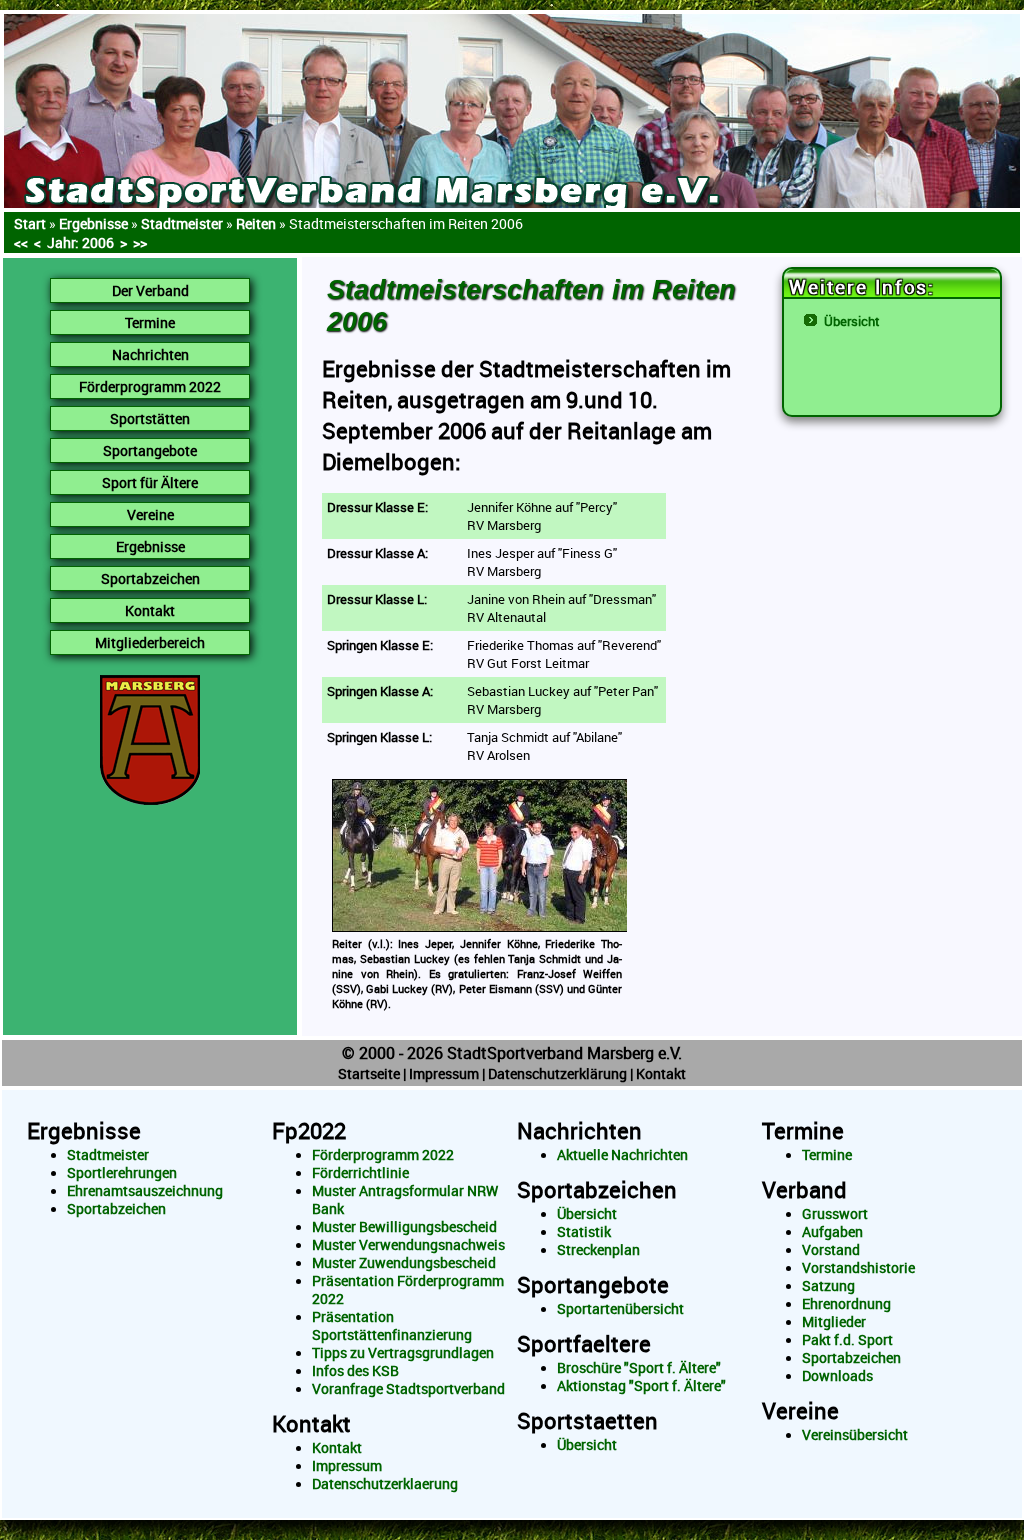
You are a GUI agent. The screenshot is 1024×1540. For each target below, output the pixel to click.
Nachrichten (579, 1130)
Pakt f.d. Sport (847, 1340)
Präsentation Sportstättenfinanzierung (392, 1326)
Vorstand (831, 1250)
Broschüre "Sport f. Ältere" (639, 1368)
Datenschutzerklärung (557, 1073)
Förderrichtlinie (360, 1173)
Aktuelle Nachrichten (622, 1155)
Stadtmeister (108, 1155)
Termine (803, 1130)
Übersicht (852, 321)
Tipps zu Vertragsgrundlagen (403, 1353)
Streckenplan (598, 1250)
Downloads (837, 1376)
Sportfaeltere (584, 1343)
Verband (804, 1189)
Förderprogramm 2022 (383, 1155)
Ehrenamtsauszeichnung (145, 1191)
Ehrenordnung (846, 1304)
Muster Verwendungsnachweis (408, 1245)
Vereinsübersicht (855, 1435)
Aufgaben (832, 1232)
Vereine (800, 1410)
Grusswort (835, 1214)
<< (21, 242)
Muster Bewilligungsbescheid (404, 1227)
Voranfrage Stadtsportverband (408, 1389)
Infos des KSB (355, 1371)
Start (30, 223)
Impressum (444, 1073)
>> (140, 242)
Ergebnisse (93, 223)
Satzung (828, 1286)
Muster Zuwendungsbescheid (404, 1263)
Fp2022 (309, 1130)
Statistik (584, 1232)
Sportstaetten (587, 1420)
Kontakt (661, 1073)
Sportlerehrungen (122, 1173)
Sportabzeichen (116, 1209)
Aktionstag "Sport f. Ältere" (641, 1386)
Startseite (369, 1073)
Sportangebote (593, 1284)
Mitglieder (834, 1322)
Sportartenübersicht (620, 1309)
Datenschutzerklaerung (385, 1484)
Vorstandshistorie (858, 1268)
